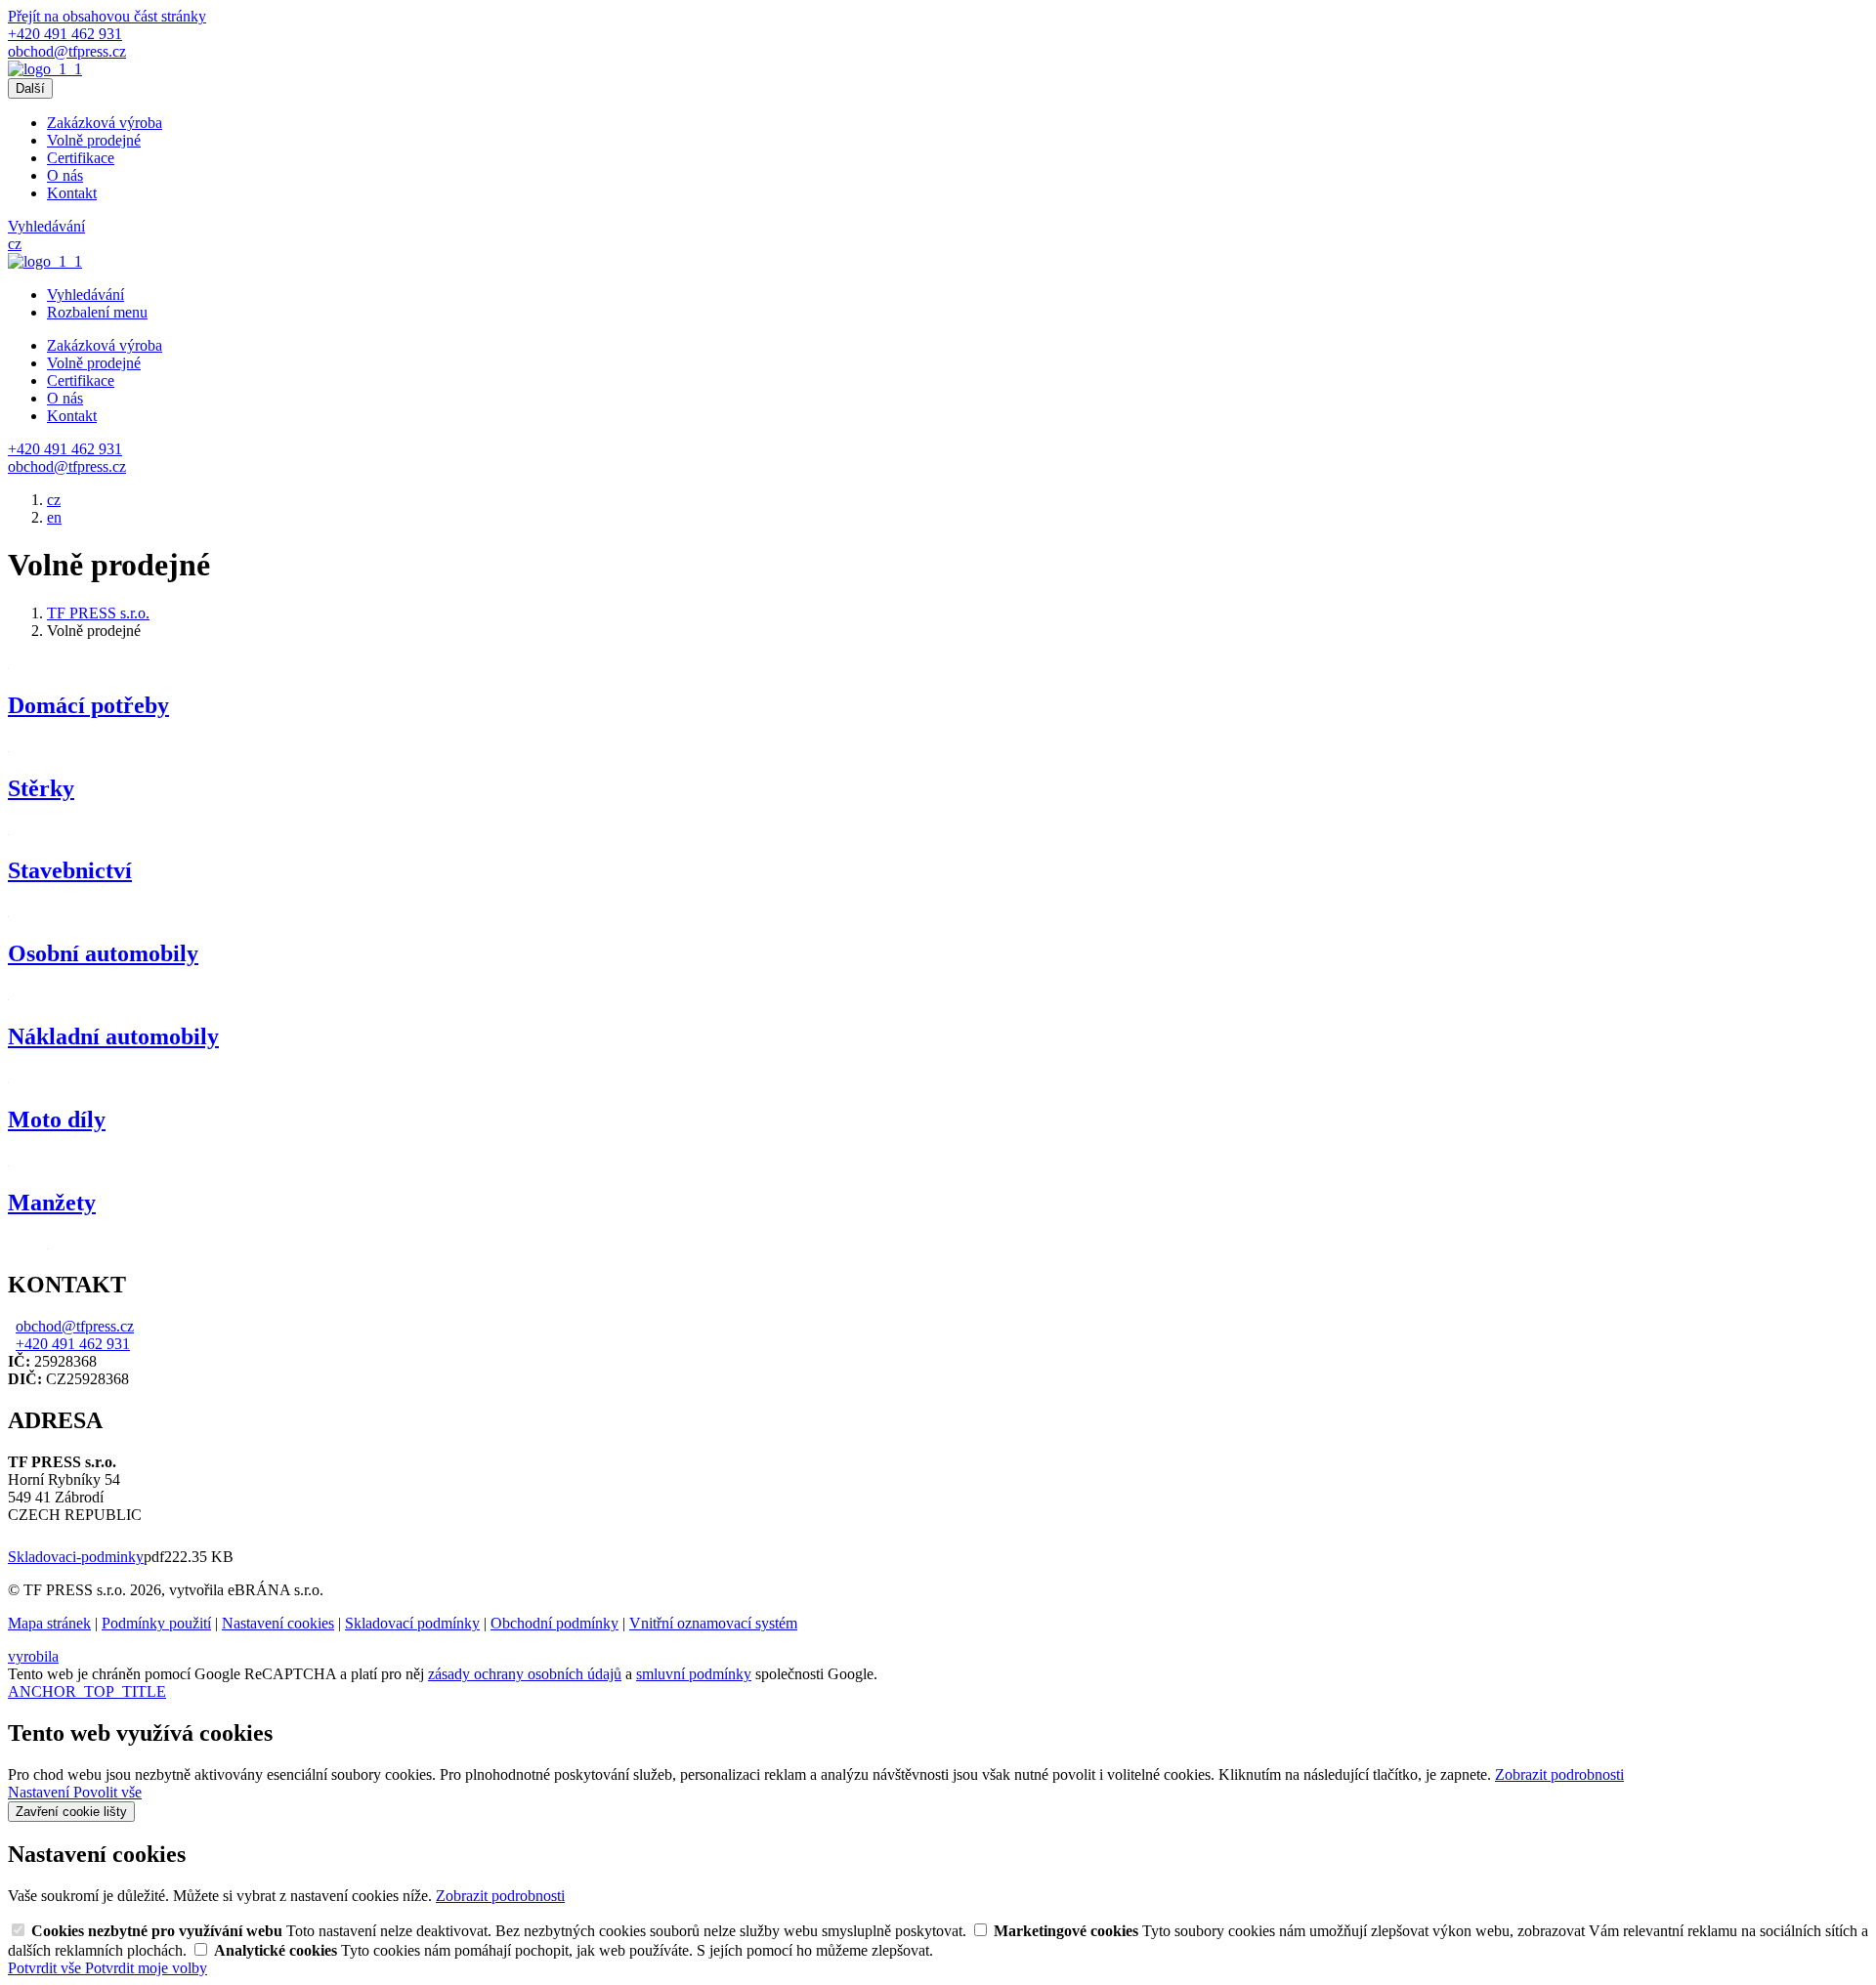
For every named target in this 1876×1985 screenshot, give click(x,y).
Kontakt (72, 193)
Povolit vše (107, 1792)
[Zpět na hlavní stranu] (45, 69)
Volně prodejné (94, 140)
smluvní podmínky (694, 1674)
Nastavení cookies (278, 1623)
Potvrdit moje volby (146, 1968)
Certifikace (81, 158)
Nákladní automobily (113, 1036)
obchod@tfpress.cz (75, 1326)
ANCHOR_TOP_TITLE (87, 1691)
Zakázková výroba (105, 123)
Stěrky (41, 788)
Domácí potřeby (88, 705)
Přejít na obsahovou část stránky (107, 16)
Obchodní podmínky (554, 1623)
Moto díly (57, 1119)
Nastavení (41, 1792)
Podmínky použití (156, 1623)
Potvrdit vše (46, 1968)
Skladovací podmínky (412, 1623)
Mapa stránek (49, 1623)
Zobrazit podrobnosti (1559, 1774)
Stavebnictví (70, 870)
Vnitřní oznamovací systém (713, 1623)
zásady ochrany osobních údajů (525, 1674)
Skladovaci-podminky (76, 1557)
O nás (65, 175)
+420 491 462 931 (73, 1344)
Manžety (52, 1203)
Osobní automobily (103, 953)
